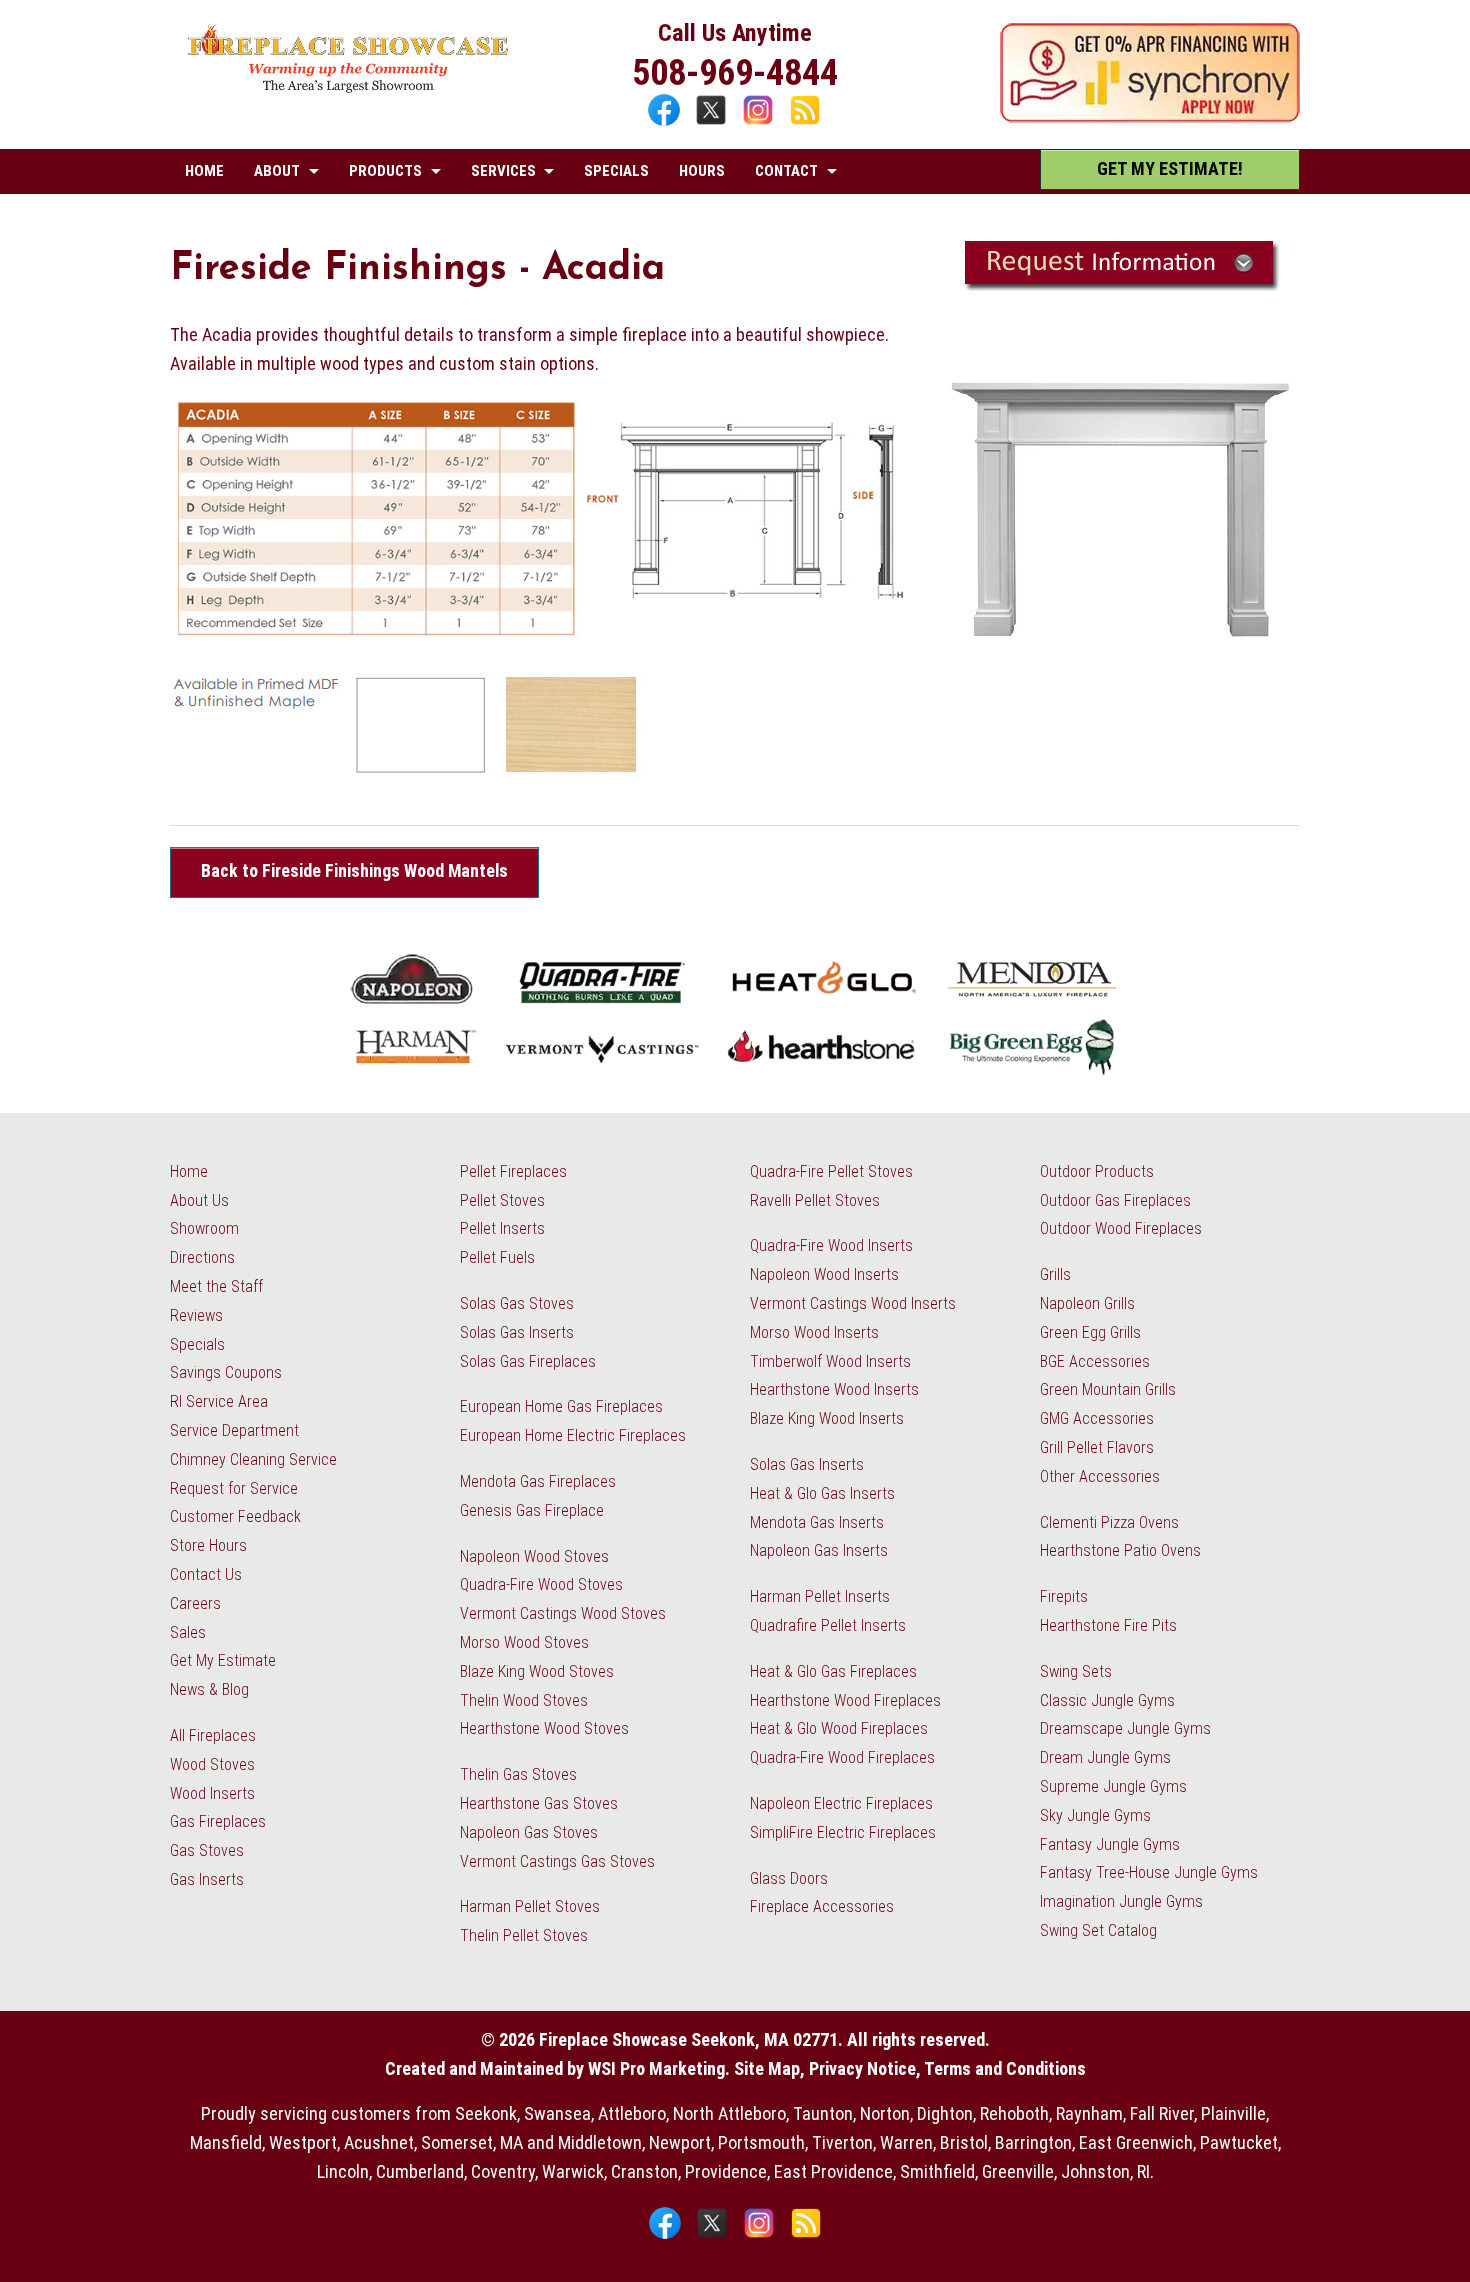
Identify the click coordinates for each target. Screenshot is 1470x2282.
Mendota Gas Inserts (817, 1522)
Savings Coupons (226, 1372)
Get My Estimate (223, 1660)
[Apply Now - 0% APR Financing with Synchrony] (1150, 116)
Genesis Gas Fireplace (532, 1510)
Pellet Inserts (502, 1228)
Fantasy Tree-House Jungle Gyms (1149, 1872)
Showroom (204, 1228)
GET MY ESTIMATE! (1170, 168)
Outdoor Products (1097, 1171)
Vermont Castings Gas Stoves (557, 1861)
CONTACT (786, 171)
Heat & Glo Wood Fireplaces (839, 1728)
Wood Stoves (212, 1764)
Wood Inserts (212, 1793)
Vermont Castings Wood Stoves (563, 1613)
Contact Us (206, 1574)
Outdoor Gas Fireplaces (1115, 1200)
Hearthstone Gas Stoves (539, 1803)
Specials (197, 1344)
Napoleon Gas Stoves (529, 1832)
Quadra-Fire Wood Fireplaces (842, 1757)
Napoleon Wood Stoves (534, 1556)
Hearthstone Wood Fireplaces (845, 1700)
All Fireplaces (213, 1735)
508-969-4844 (735, 73)
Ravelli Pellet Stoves (815, 1200)
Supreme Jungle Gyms (1113, 1786)
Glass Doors (789, 1878)
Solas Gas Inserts (517, 1332)
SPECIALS (616, 171)
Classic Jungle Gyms (1107, 1700)
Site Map (767, 2068)
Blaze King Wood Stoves (537, 1671)
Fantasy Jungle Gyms (1110, 1844)
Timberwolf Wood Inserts (830, 1361)
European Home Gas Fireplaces (561, 1406)
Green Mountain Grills (1108, 1389)
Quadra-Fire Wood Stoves (541, 1584)
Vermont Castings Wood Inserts (853, 1303)
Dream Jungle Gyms (1105, 1757)
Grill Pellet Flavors (1097, 1447)
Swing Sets (1076, 1671)
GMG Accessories (1097, 1418)
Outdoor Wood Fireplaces (1121, 1228)
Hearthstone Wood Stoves (544, 1728)
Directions (202, 1257)
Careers (195, 1603)
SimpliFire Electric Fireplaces (843, 1832)
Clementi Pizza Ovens (1109, 1522)
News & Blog (209, 1689)
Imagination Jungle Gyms (1121, 1901)
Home (189, 1171)
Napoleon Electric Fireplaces (841, 1803)
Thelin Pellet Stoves (524, 1935)
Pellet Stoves (502, 1200)
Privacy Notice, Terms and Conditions (947, 2068)
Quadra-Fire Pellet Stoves (831, 1171)
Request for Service (234, 1488)
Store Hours (208, 1545)
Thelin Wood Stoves (524, 1700)
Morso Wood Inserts (814, 1332)
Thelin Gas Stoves (518, 1774)
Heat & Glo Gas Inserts (822, 1493)
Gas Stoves (207, 1850)
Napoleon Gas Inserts (819, 1550)
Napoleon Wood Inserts (824, 1274)
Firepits (1064, 1596)
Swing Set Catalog (1098, 1930)
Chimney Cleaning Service (253, 1459)
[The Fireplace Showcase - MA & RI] (348, 87)
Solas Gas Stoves (517, 1303)
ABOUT (277, 171)
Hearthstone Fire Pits (1108, 1625)
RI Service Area (219, 1401)
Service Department (234, 1430)
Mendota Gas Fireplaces (538, 1481)
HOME (204, 171)
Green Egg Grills (1090, 1332)
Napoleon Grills (1087, 1303)
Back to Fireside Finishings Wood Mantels (354, 871)
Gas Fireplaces (218, 1821)
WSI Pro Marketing (656, 2068)
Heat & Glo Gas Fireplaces (833, 1671)
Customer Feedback (235, 1516)
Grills (1055, 1274)
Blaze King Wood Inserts (827, 1418)
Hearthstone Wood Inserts (834, 1389)
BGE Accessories (1095, 1361)
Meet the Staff (216, 1286)
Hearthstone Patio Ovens (1120, 1550)
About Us (199, 1200)
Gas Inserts (207, 1879)
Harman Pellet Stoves (530, 1906)
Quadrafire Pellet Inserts (828, 1625)
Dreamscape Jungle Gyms (1125, 1728)
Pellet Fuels (497, 1257)
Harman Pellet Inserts (820, 1596)
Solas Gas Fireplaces (528, 1361)
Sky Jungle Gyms (1095, 1815)
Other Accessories (1100, 1476)
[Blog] (805, 122)
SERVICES (503, 171)
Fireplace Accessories (822, 1906)
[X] (713, 122)
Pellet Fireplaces (513, 1171)
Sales (188, 1632)
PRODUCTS (385, 171)
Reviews (196, 1315)
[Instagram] (760, 122)
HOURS (702, 171)
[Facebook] (666, 122)
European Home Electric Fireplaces (573, 1435)
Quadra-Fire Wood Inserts (831, 1245)
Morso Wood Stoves (524, 1642)
